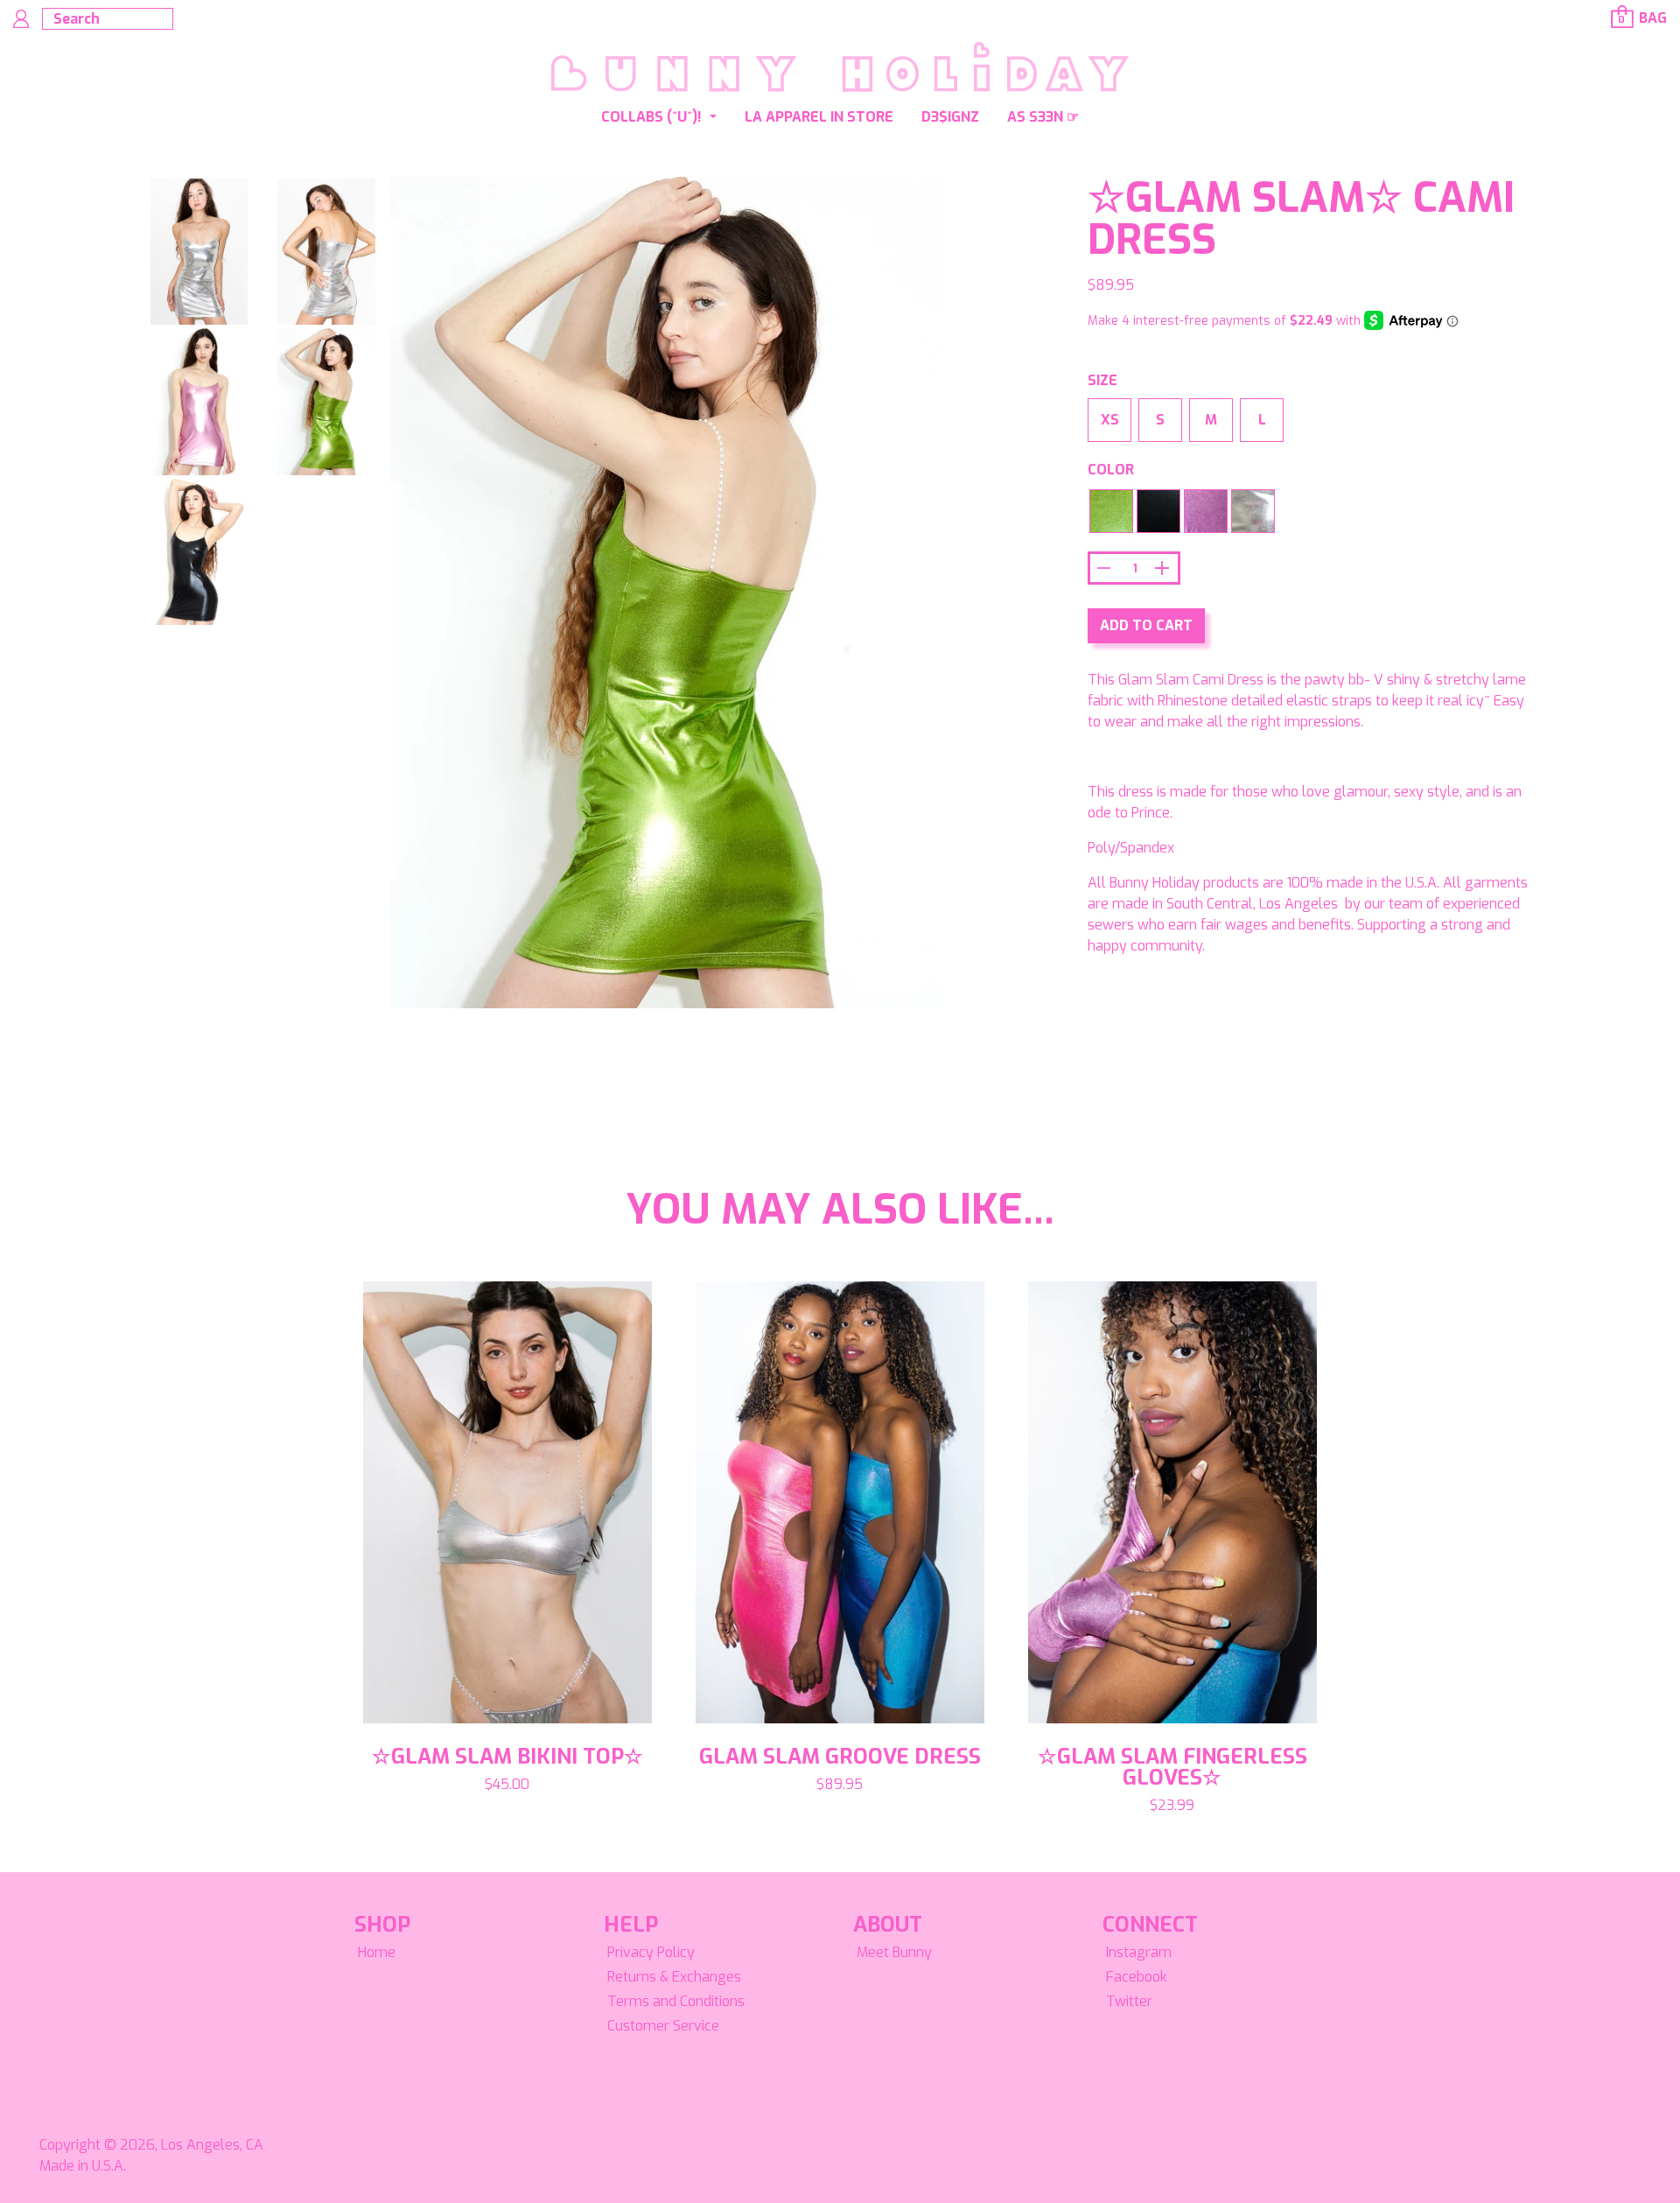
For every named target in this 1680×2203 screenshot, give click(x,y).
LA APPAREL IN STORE (819, 117)
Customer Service (663, 2026)
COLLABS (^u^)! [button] (653, 117)
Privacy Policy (651, 1952)
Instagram (1139, 1952)
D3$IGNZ (950, 117)
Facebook (1137, 1977)
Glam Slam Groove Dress (840, 1757)
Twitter (1129, 2001)
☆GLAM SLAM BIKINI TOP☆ (507, 1757)
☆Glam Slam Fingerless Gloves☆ (1172, 1767)
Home (377, 1952)
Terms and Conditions (676, 2001)
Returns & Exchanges (674, 1977)
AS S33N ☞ (1043, 117)
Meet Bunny (894, 1952)
